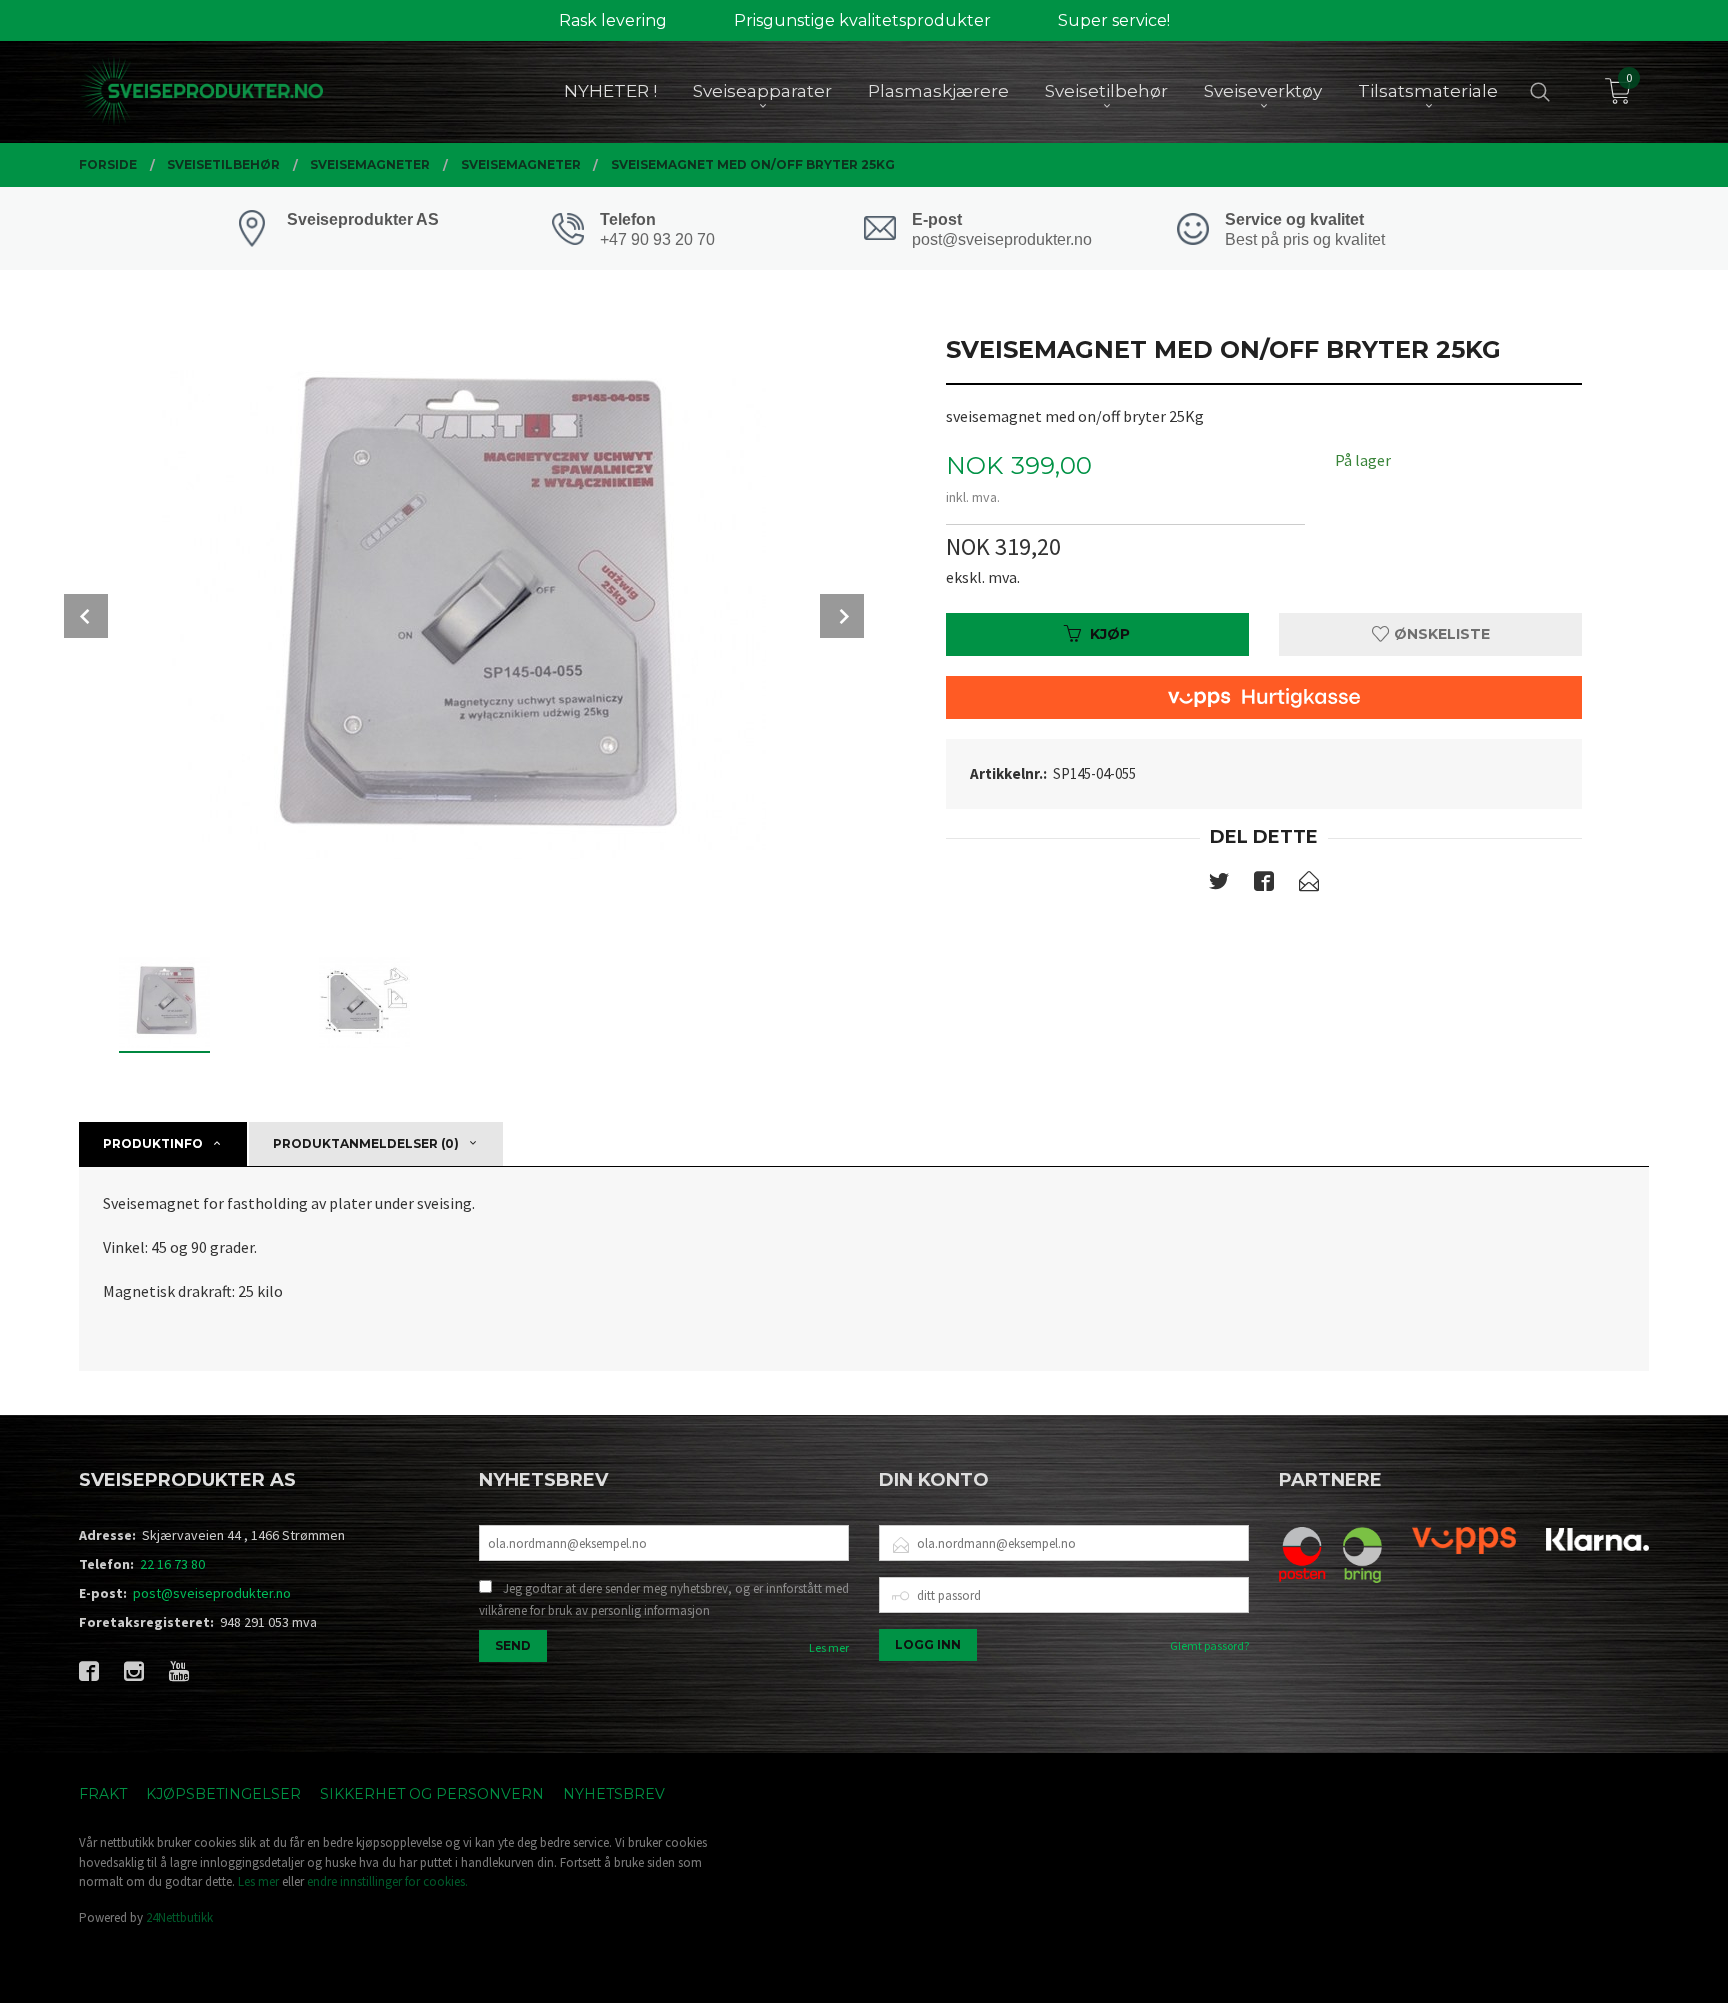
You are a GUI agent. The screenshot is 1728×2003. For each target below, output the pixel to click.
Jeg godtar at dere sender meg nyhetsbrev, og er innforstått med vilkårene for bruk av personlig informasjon (664, 1599)
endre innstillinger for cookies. (387, 1881)
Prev (86, 616)
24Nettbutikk (179, 1917)
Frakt (103, 1794)
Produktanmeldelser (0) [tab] (366, 1143)
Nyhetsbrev (614, 1794)
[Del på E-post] (1309, 885)
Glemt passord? (1209, 1645)
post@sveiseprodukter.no (212, 1593)
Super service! (1114, 20)
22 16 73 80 (172, 1564)
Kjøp (1110, 634)
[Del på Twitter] (1219, 885)
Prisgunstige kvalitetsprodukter (862, 20)
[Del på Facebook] (1264, 885)
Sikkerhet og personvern (432, 1794)
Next (842, 616)
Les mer (829, 1647)
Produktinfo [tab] (153, 1143)
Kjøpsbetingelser (223, 1794)
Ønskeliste (1440, 634)
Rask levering (613, 20)
